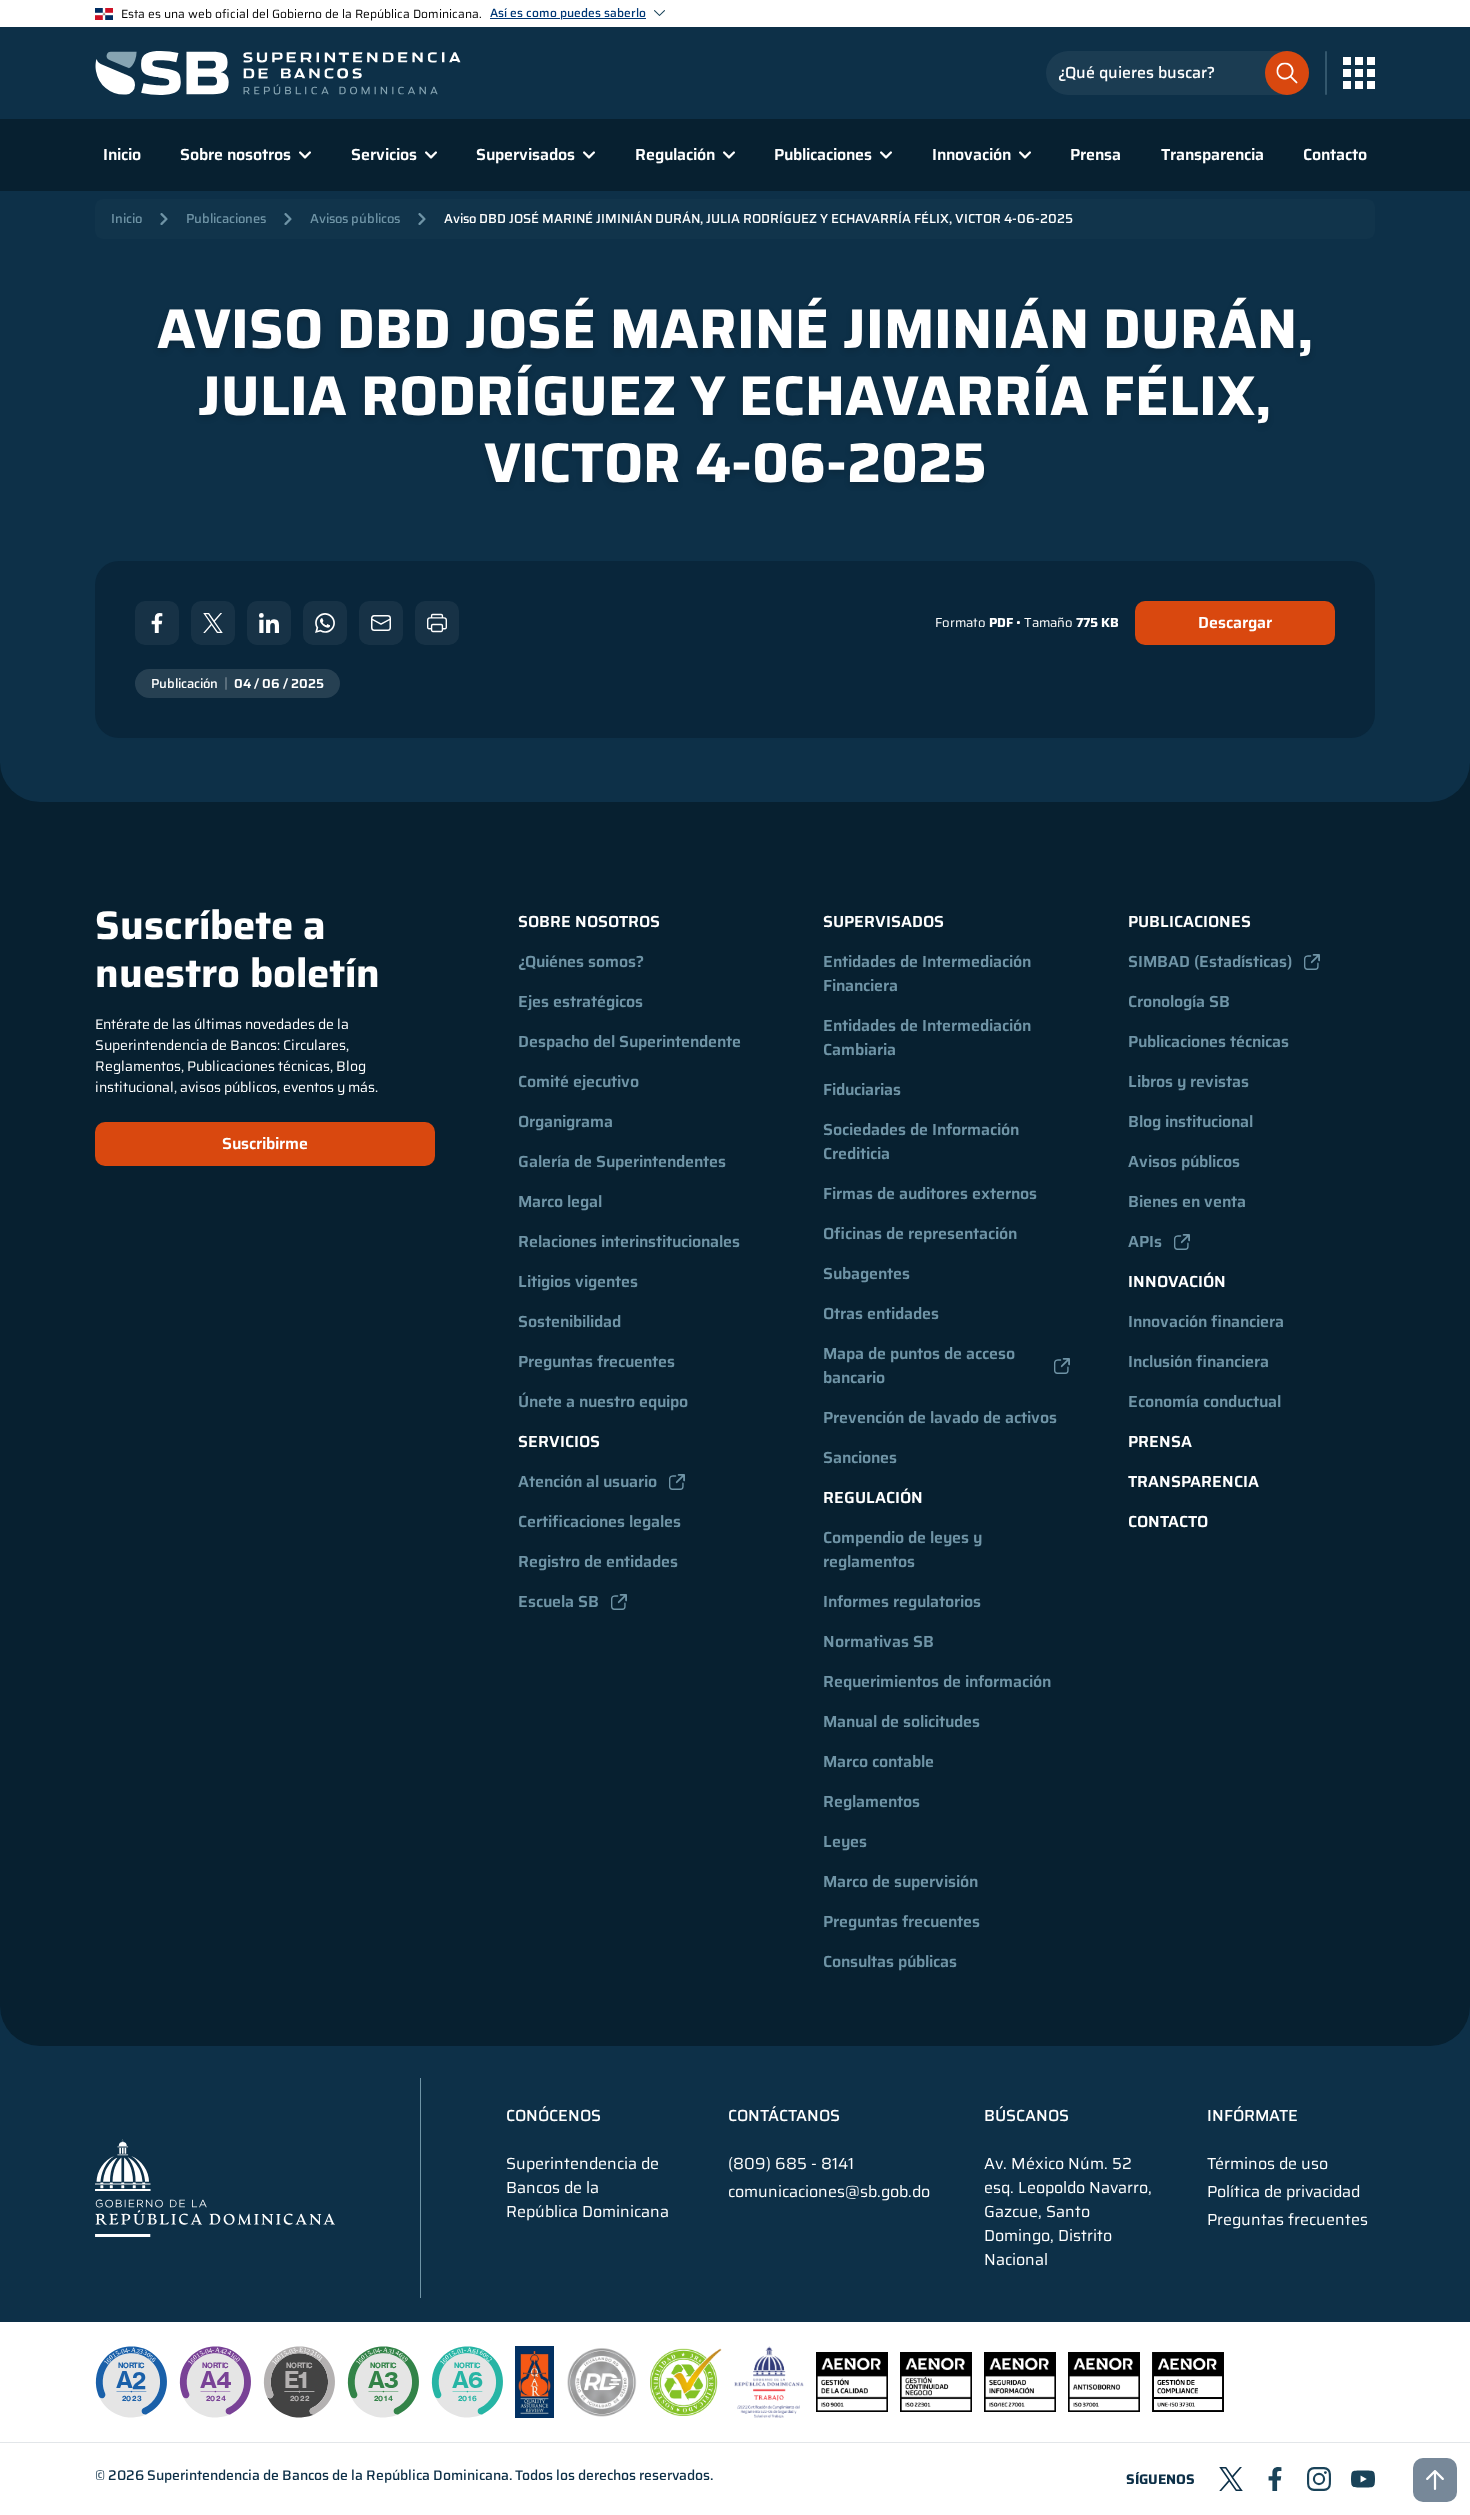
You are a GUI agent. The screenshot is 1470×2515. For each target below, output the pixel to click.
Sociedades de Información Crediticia (923, 1141)
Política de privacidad (1283, 2192)
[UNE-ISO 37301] (1188, 2406)
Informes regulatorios (902, 1601)
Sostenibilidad (569, 1321)
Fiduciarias (862, 1089)
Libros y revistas (1188, 1081)
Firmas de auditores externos (930, 1193)
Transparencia (1212, 154)
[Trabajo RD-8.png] (769, 2412)
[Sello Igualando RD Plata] (602, 2412)
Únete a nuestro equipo (603, 1401)
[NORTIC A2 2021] (131, 2382)
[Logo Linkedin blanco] (269, 623)
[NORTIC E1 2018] (299, 2382)
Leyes (845, 1841)
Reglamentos (871, 1801)
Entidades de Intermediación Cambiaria (929, 1037)
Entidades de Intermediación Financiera (929, 973)
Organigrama (565, 1121)
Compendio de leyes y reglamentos (904, 1549)
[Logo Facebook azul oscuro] (1275, 2479)
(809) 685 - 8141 (791, 2163)
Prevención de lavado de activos (940, 1417)
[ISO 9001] (852, 2406)
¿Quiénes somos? (581, 961)
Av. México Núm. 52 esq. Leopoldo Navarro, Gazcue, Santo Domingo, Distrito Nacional (1068, 2212)
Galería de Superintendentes (622, 1161)
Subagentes (866, 1273)
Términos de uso (1267, 2164)
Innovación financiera (1206, 1321)
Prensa (1095, 154)
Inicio (122, 154)
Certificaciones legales (599, 1521)
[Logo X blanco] (213, 623)
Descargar (1235, 622)
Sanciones (860, 1457)
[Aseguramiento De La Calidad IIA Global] (534, 2412)
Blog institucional (1190, 1121)
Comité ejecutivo (578, 1081)
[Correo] (381, 623)
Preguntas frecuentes (596, 1361)
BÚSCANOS (1026, 2116)
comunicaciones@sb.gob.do (829, 2191)
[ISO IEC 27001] (1020, 2406)
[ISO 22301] (936, 2406)
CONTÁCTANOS (784, 2116)
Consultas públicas (890, 1961)
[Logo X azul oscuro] (1231, 2479)
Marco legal (560, 1201)
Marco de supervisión (900, 1881)
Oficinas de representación (920, 1233)
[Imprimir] (437, 623)
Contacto (1335, 154)
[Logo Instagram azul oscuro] (1319, 2479)
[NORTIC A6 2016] (467, 2382)
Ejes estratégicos (580, 1001)
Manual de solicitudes (901, 1721)
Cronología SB (1179, 1001)
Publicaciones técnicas (1208, 1041)
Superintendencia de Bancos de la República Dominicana (328, 2475)
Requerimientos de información (937, 1681)
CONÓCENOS (553, 2116)
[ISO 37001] (1104, 2406)
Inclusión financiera (1198, 1361)
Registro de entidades (598, 1561)
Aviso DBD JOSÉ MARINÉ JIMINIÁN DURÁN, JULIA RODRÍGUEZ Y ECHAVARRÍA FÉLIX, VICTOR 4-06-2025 (758, 218)
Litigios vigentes (578, 1281)
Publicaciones (226, 218)
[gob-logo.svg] (215, 2187)
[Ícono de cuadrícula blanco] (1359, 73)
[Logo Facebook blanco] (157, 623)
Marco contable (878, 1761)
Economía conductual (1204, 1401)
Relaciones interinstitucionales (629, 1241)
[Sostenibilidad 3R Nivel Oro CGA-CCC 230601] (686, 2410)
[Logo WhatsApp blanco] (325, 623)
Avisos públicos (355, 218)
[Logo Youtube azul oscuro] (1363, 2479)
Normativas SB (878, 1641)
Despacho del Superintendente (629, 1041)
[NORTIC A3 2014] (383, 2382)
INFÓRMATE (1252, 2116)
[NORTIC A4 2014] (215, 2382)
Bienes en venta (1187, 1201)
